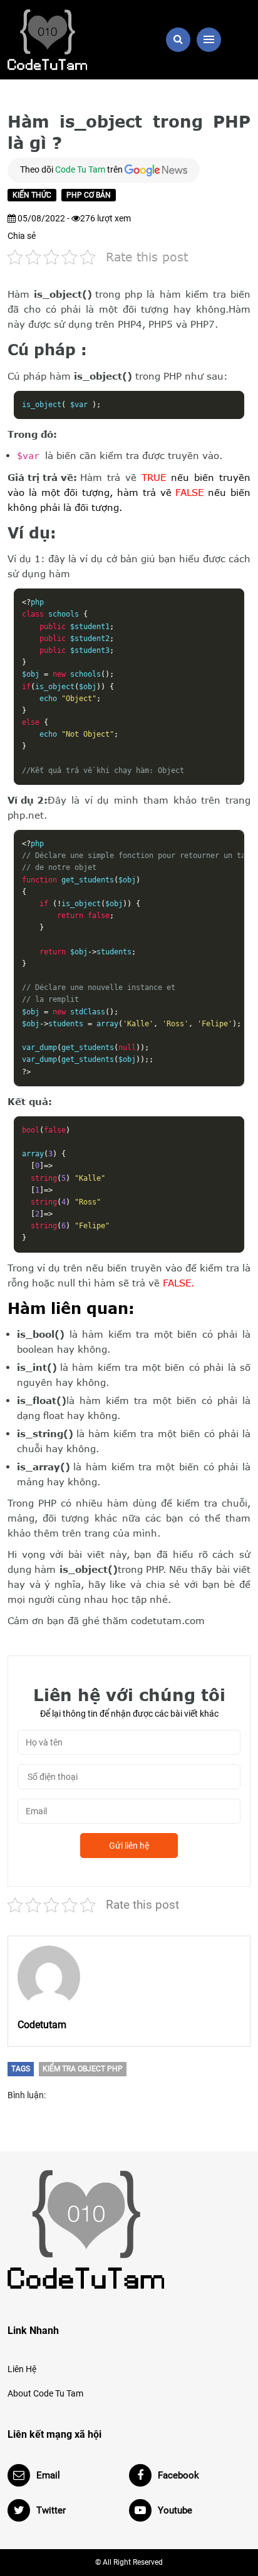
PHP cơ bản (89, 195)
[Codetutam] (49, 1977)
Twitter (51, 2510)
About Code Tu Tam (45, 2393)
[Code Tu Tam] (64, 40)
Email (48, 2475)
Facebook (178, 2475)
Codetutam (42, 2025)
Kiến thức (32, 195)
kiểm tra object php (83, 2069)
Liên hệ (22, 2369)
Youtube (175, 2510)
